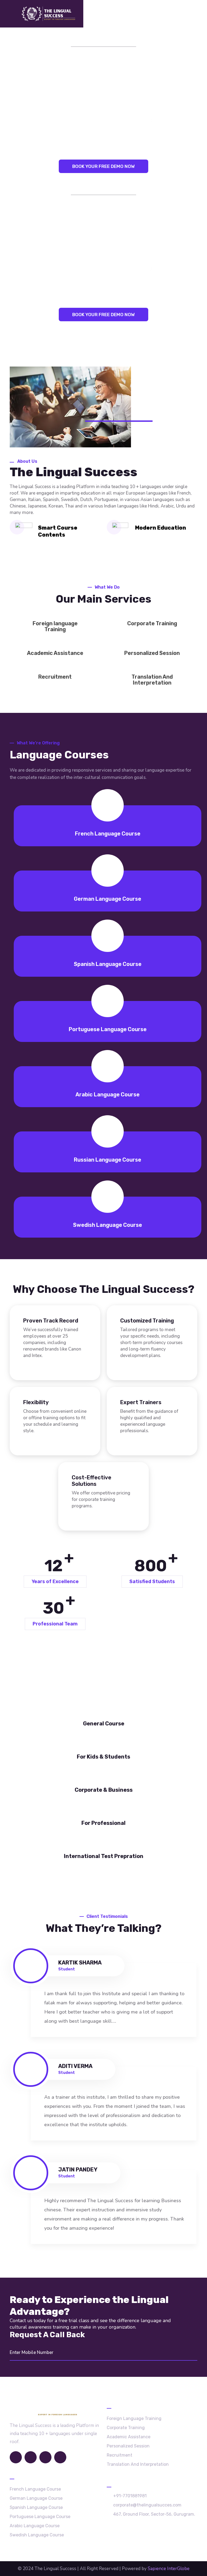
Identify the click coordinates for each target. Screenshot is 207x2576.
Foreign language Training (55, 626)
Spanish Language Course (108, 964)
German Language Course (108, 899)
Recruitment (55, 677)
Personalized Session (152, 653)
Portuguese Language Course (108, 1029)
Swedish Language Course (108, 1225)
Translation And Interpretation (152, 680)
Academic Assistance (55, 653)
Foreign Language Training (134, 2418)
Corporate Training (152, 623)
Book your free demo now (103, 166)
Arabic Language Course (108, 1094)
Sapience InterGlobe (169, 2569)
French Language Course (108, 834)
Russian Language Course (108, 1160)
